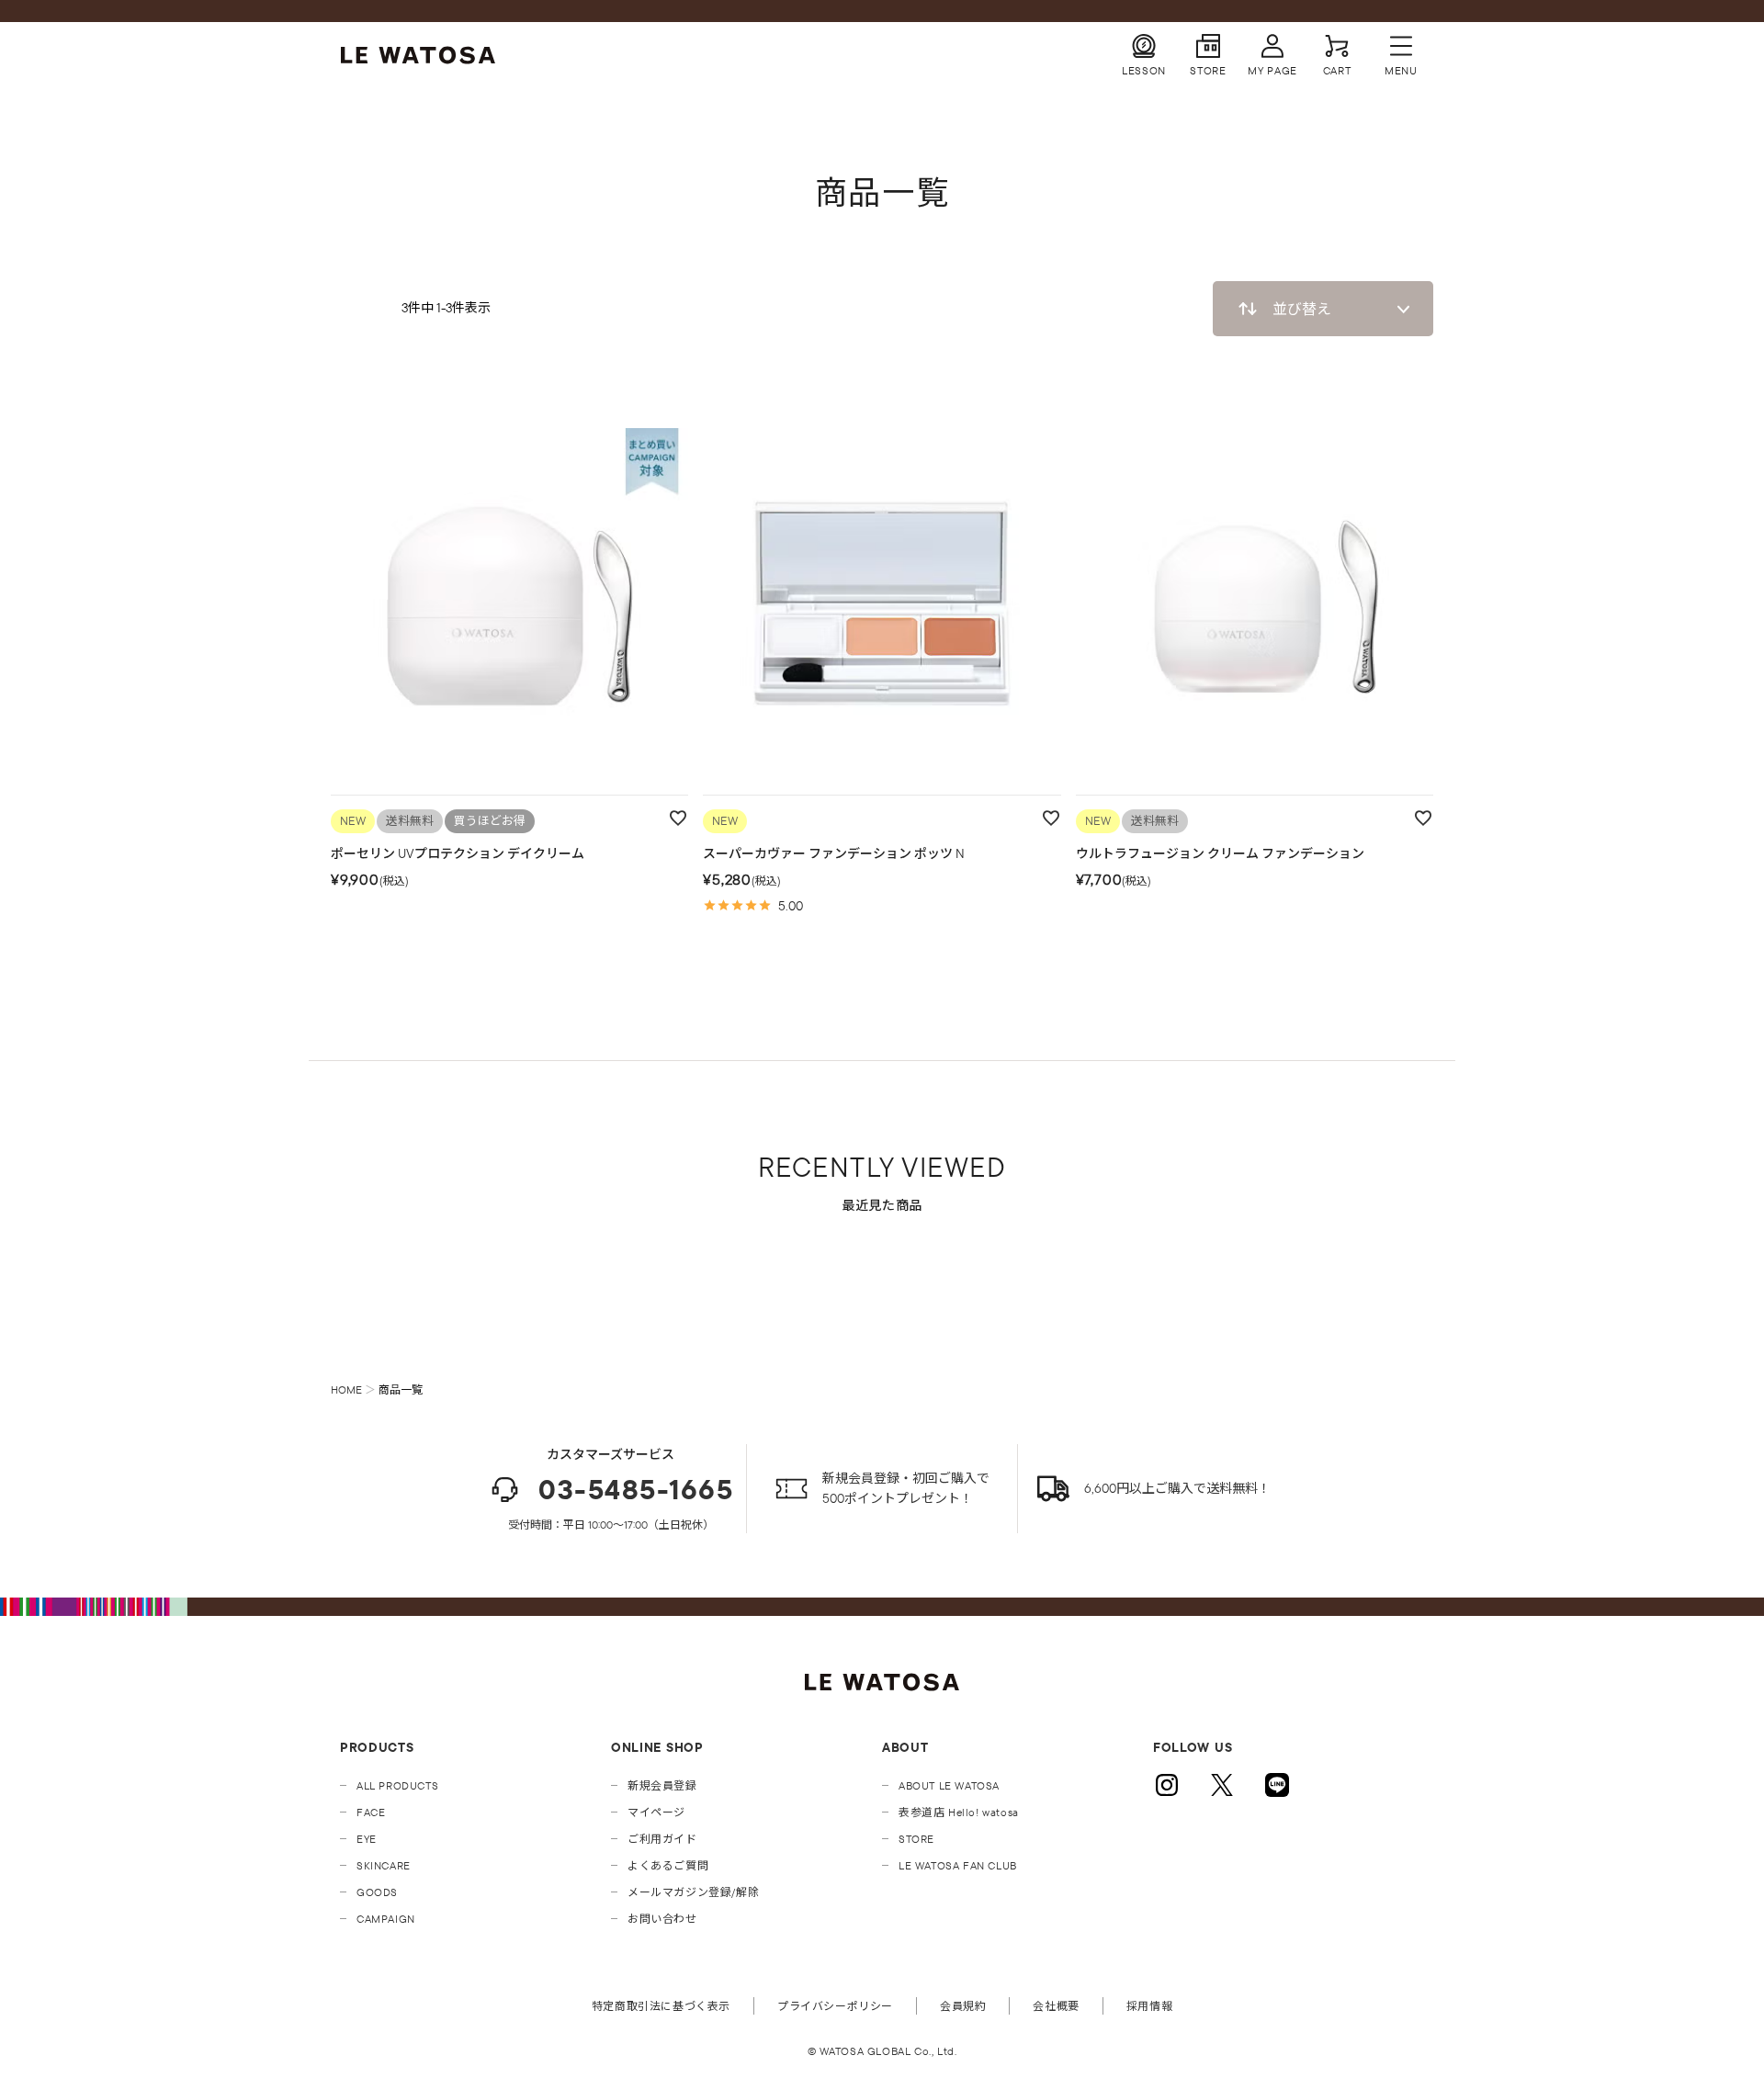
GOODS (377, 1892)
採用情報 (1149, 2006)
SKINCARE (384, 1865)
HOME (346, 1389)
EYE (367, 1839)
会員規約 (963, 2006)
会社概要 (1056, 2006)
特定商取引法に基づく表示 (661, 2006)
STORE (916, 1839)
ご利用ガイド (662, 1839)
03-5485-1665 (636, 1490)
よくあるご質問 (668, 1865)
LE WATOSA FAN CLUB (958, 1865)
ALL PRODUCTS (397, 1785)
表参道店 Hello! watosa (959, 1812)
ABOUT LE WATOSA (949, 1785)
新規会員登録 (662, 1785)
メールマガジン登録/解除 (693, 1892)
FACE (371, 1812)
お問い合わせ (662, 1919)
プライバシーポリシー (835, 2006)
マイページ (656, 1812)
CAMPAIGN (386, 1919)
